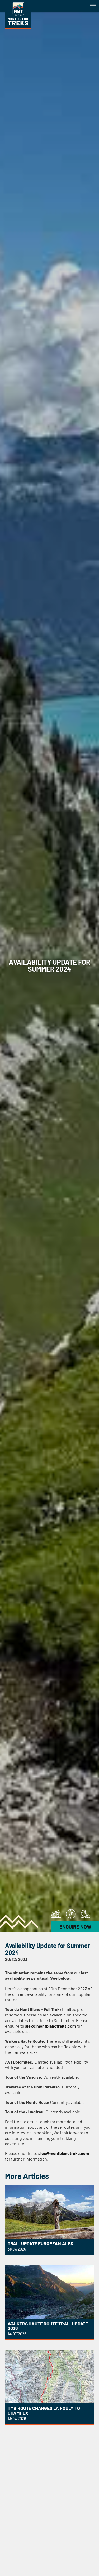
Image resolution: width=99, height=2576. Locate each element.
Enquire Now (75, 1927)
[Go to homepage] (18, 27)
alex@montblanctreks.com (50, 2026)
